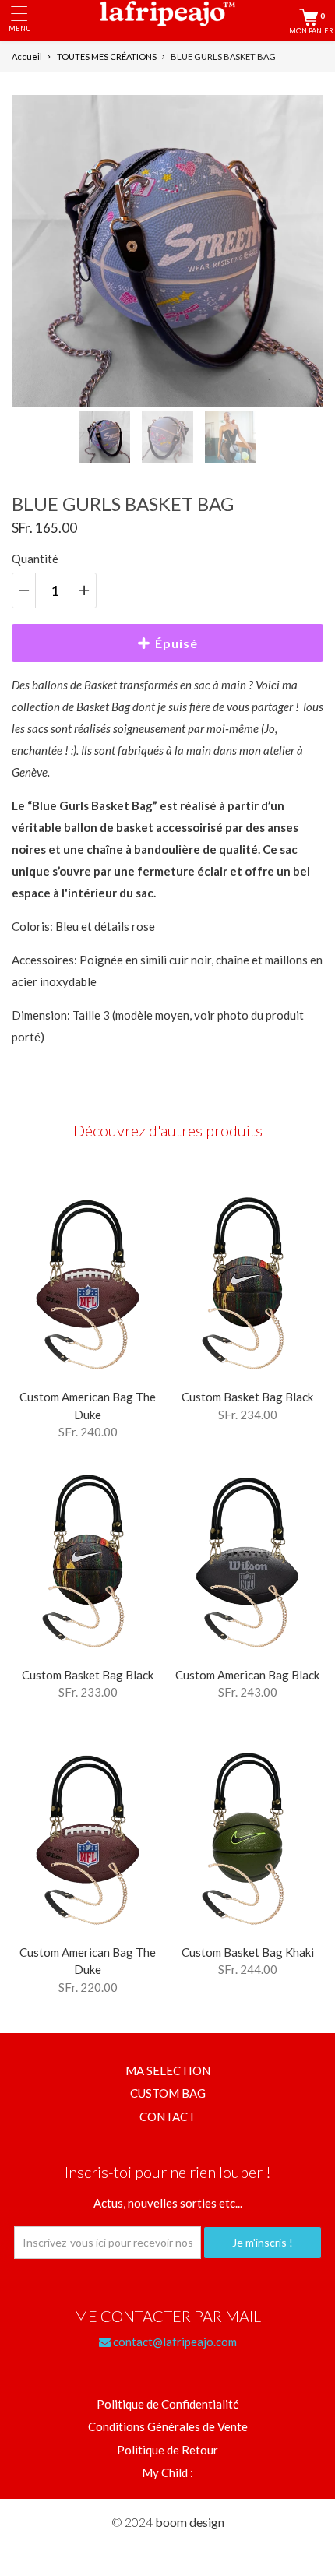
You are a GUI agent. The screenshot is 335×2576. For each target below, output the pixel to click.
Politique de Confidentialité (168, 2404)
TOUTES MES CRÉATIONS (107, 56)
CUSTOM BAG (168, 2093)
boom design (190, 2522)
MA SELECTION (168, 2070)
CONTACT (167, 2116)
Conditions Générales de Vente (168, 2426)
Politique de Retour (167, 2450)
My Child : (167, 2472)
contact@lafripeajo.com (174, 2342)
